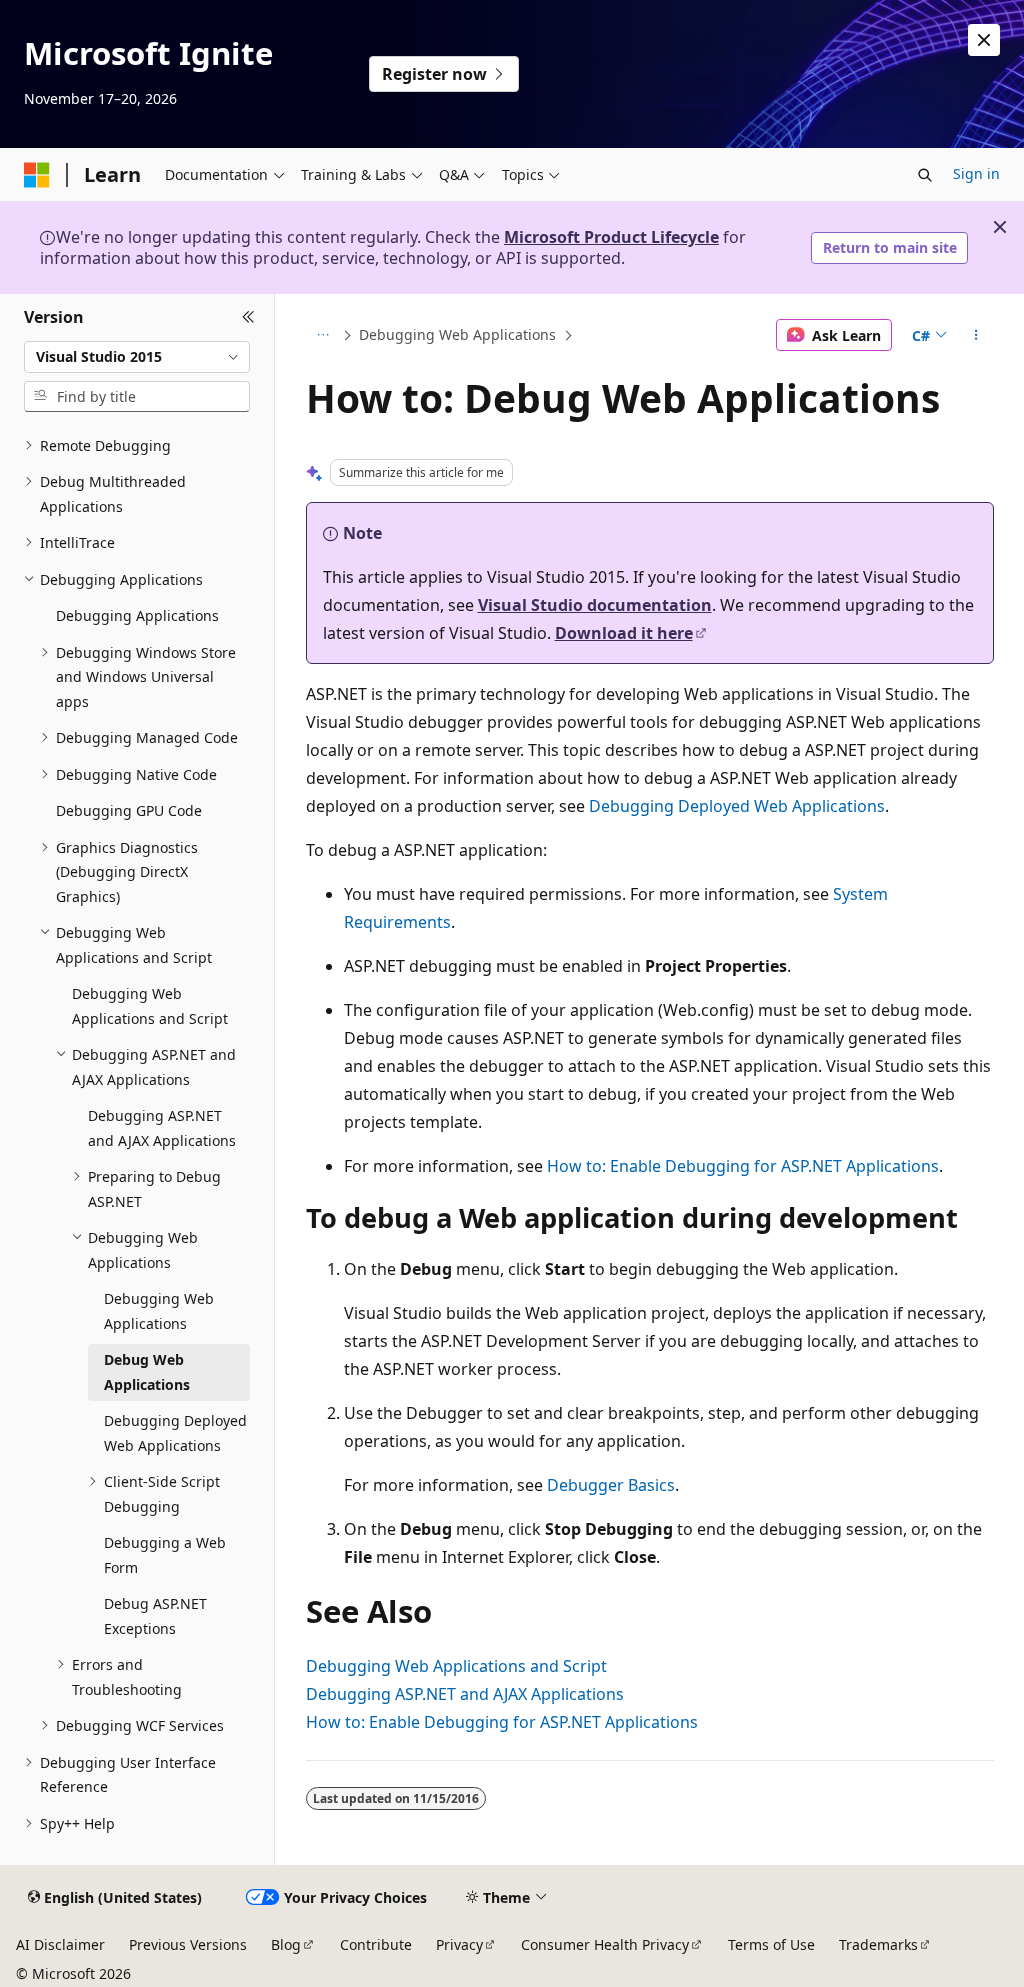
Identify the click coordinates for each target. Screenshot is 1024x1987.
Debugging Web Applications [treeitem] (159, 1311)
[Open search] (925, 175)
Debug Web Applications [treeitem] (147, 1372)
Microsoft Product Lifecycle (611, 237)
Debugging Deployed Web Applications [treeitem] (175, 1433)
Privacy (459, 1944)
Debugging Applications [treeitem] (137, 615)
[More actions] (975, 335)
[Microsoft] (37, 175)
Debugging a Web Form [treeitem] (165, 1555)
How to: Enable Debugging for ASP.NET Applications (743, 1166)
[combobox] (137, 357)
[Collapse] (248, 318)
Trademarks (878, 1944)
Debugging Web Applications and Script (456, 1666)
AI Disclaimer (60, 1944)
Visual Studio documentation (595, 605)
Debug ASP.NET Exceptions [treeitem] (155, 1616)
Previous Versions (188, 1944)
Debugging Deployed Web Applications (737, 806)
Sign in (976, 173)
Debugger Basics (611, 1485)
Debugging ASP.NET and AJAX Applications (465, 1694)
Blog (286, 1944)
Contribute (376, 1944)
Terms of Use (771, 1944)
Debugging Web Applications (457, 334)
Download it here (624, 633)
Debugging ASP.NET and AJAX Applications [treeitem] (162, 1128)
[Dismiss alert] (984, 40)
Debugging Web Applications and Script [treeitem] (150, 1006)
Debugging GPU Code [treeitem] (129, 810)
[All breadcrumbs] (323, 335)
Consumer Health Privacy (605, 1944)
